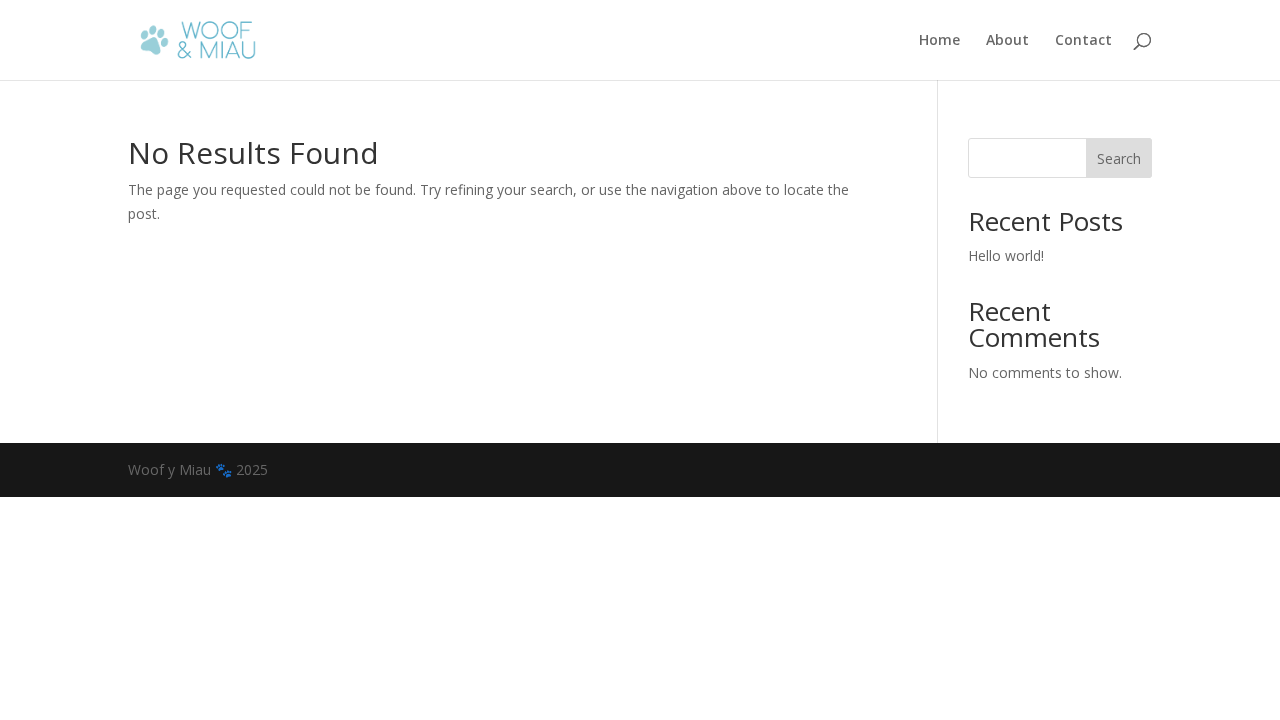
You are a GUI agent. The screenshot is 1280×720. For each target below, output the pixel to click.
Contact (1083, 41)
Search (1119, 158)
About (1007, 41)
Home (939, 41)
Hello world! (1006, 255)
